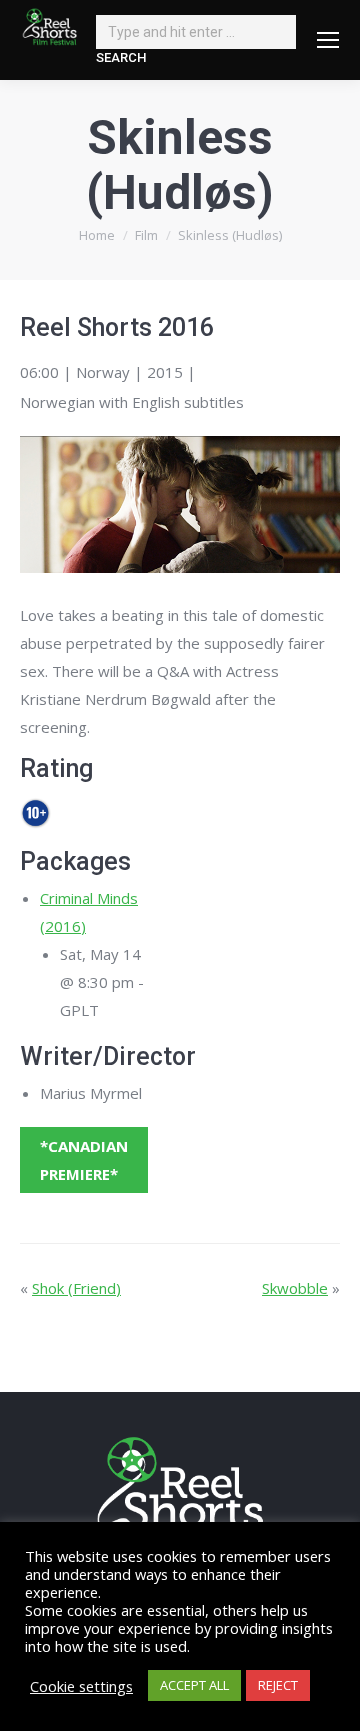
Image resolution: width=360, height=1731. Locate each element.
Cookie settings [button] (81, 1686)
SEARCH (121, 57)
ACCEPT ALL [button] (194, 1685)
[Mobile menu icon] (328, 40)
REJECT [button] (278, 1685)
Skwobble (295, 1288)
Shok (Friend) (76, 1288)
